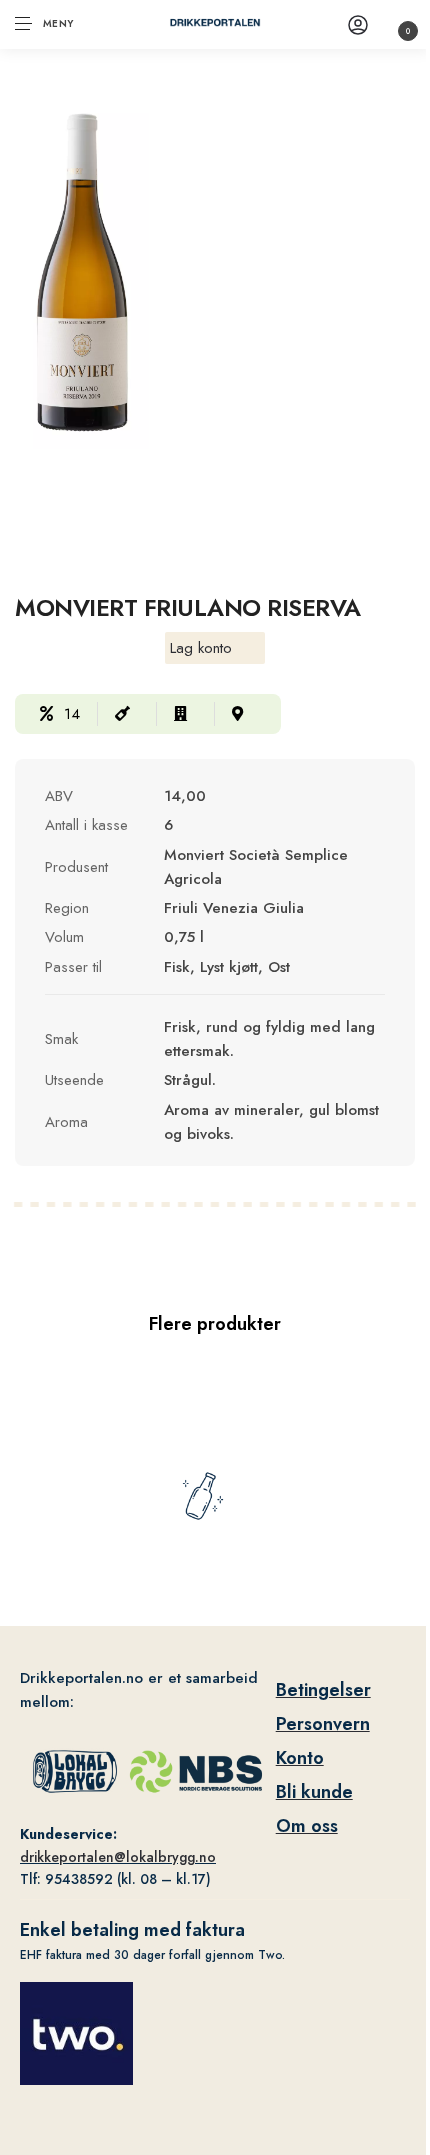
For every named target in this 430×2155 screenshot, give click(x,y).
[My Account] (358, 24)
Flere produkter (215, 1324)
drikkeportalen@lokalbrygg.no (118, 1857)
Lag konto (201, 648)
